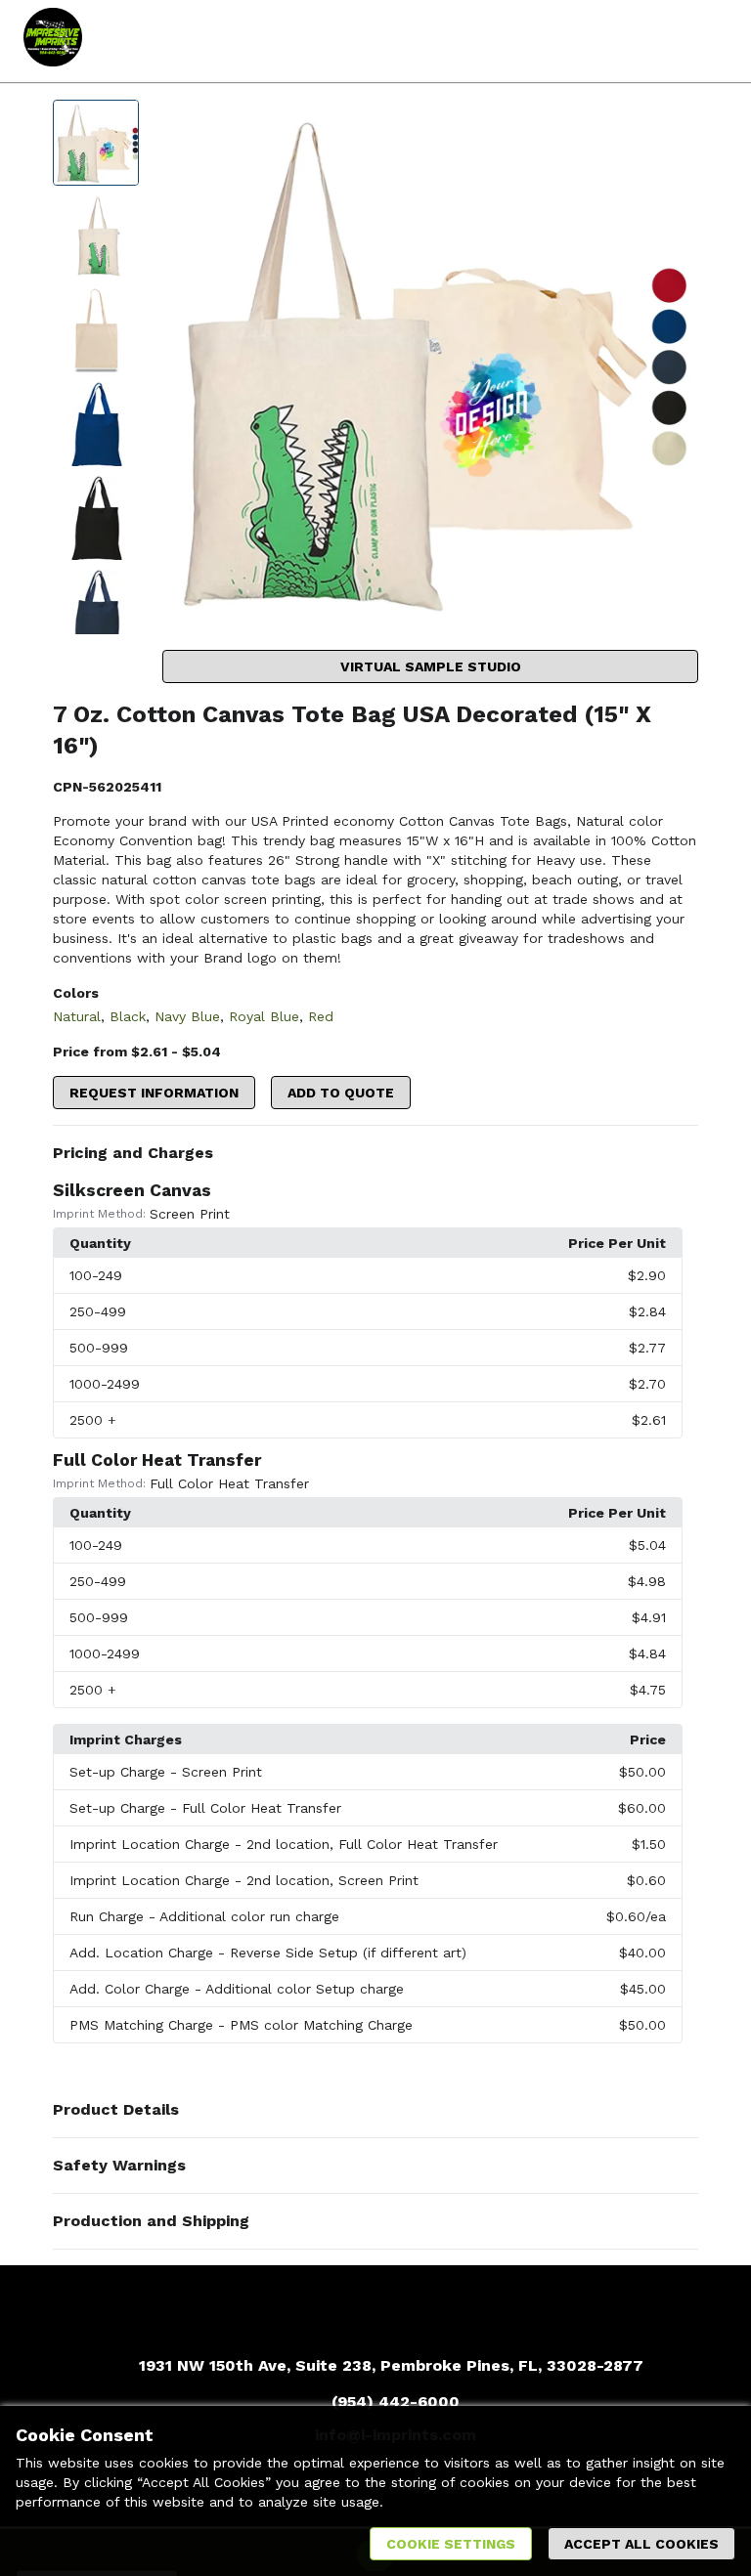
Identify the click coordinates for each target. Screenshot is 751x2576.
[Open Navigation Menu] (707, 41)
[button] (375, 1153)
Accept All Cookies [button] (641, 2544)
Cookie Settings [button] (451, 2544)
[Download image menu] (674, 124)
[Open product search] (668, 41)
